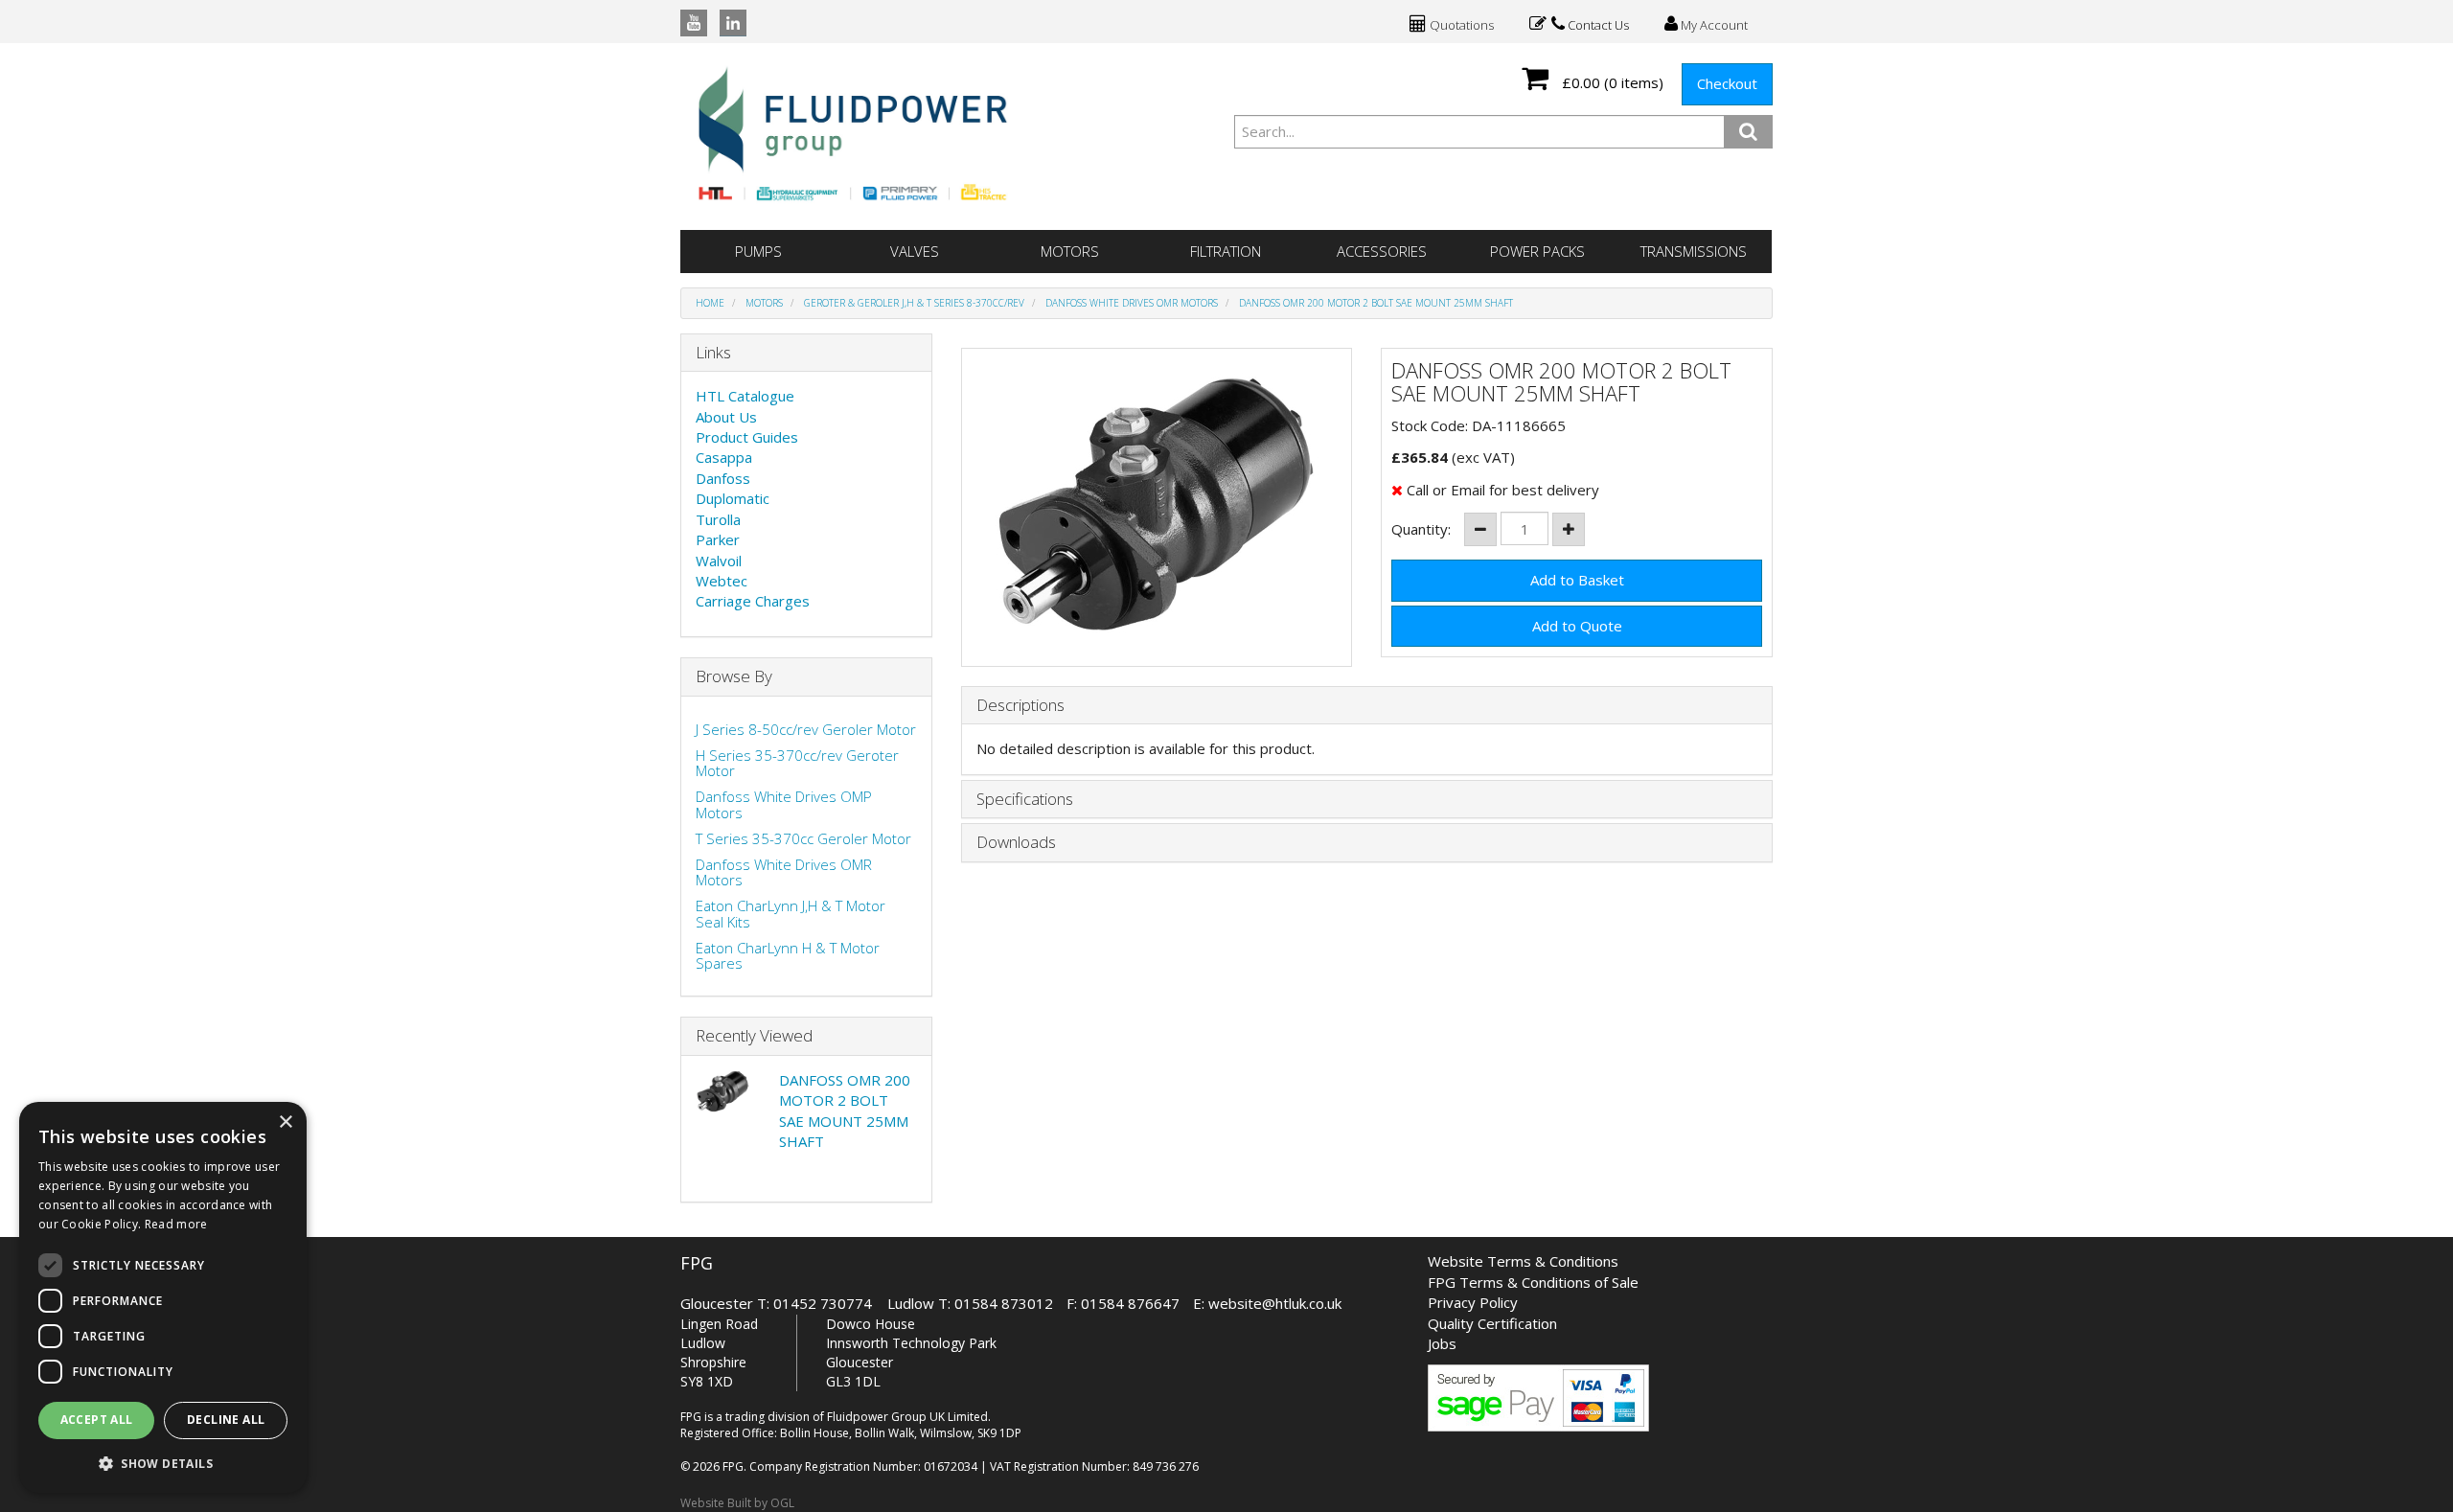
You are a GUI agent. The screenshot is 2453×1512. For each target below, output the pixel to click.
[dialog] (163, 1297)
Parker (718, 539)
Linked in (733, 23)
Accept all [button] (97, 1420)
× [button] (285, 1123)
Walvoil (719, 561)
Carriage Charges (753, 601)
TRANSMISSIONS (1694, 251)
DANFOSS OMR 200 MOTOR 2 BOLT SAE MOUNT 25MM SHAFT (1376, 303)
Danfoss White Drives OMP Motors (784, 804)
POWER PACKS (1537, 251)
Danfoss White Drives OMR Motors (1132, 303)
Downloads (1016, 843)
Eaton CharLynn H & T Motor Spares (788, 956)
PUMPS (758, 251)
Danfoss (723, 478)
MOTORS (1070, 251)
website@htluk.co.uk (1275, 1303)
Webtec (722, 581)
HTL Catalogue (745, 396)
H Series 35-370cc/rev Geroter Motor (797, 763)
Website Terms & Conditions (1523, 1261)
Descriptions (1020, 706)
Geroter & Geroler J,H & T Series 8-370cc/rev (914, 303)
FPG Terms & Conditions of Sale (1533, 1282)
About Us (726, 417)
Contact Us (1597, 25)
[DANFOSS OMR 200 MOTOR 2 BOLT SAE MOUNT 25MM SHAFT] (1157, 507)
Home (710, 303)
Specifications (1025, 800)
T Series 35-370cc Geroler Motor (803, 838)
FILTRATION (1226, 251)
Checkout (1727, 83)
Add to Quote (1577, 626)
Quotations (1460, 25)
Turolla (718, 519)
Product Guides (747, 437)
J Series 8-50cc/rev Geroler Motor (806, 729)
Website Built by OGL (737, 1503)
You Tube (694, 23)
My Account (1713, 25)
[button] (163, 1463)
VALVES (915, 251)
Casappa (724, 457)
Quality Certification (1492, 1323)
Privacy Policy (1473, 1302)
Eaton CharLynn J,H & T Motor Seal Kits (791, 914)
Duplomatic (733, 498)
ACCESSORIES (1382, 251)
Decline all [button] (226, 1420)
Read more (176, 1224)
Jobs (1442, 1343)
